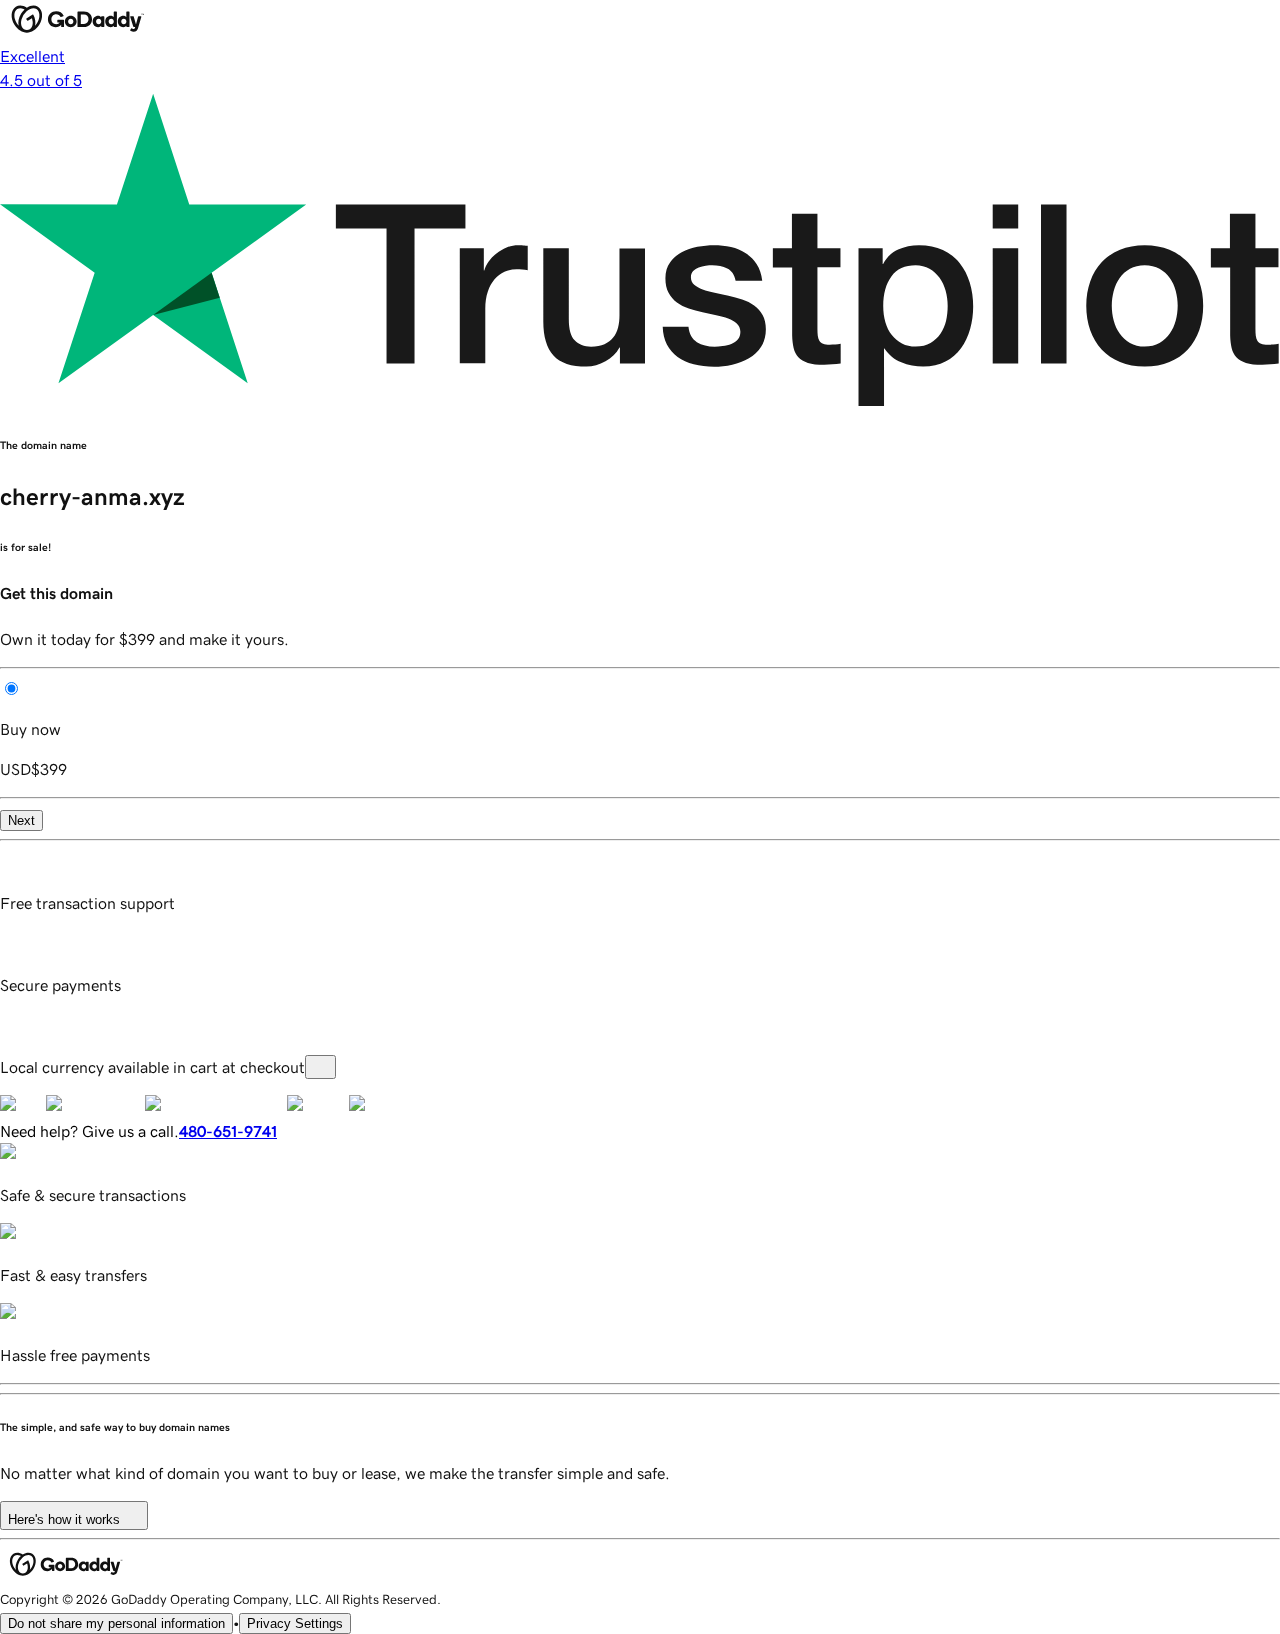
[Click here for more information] (320, 1067)
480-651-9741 (228, 1131)
